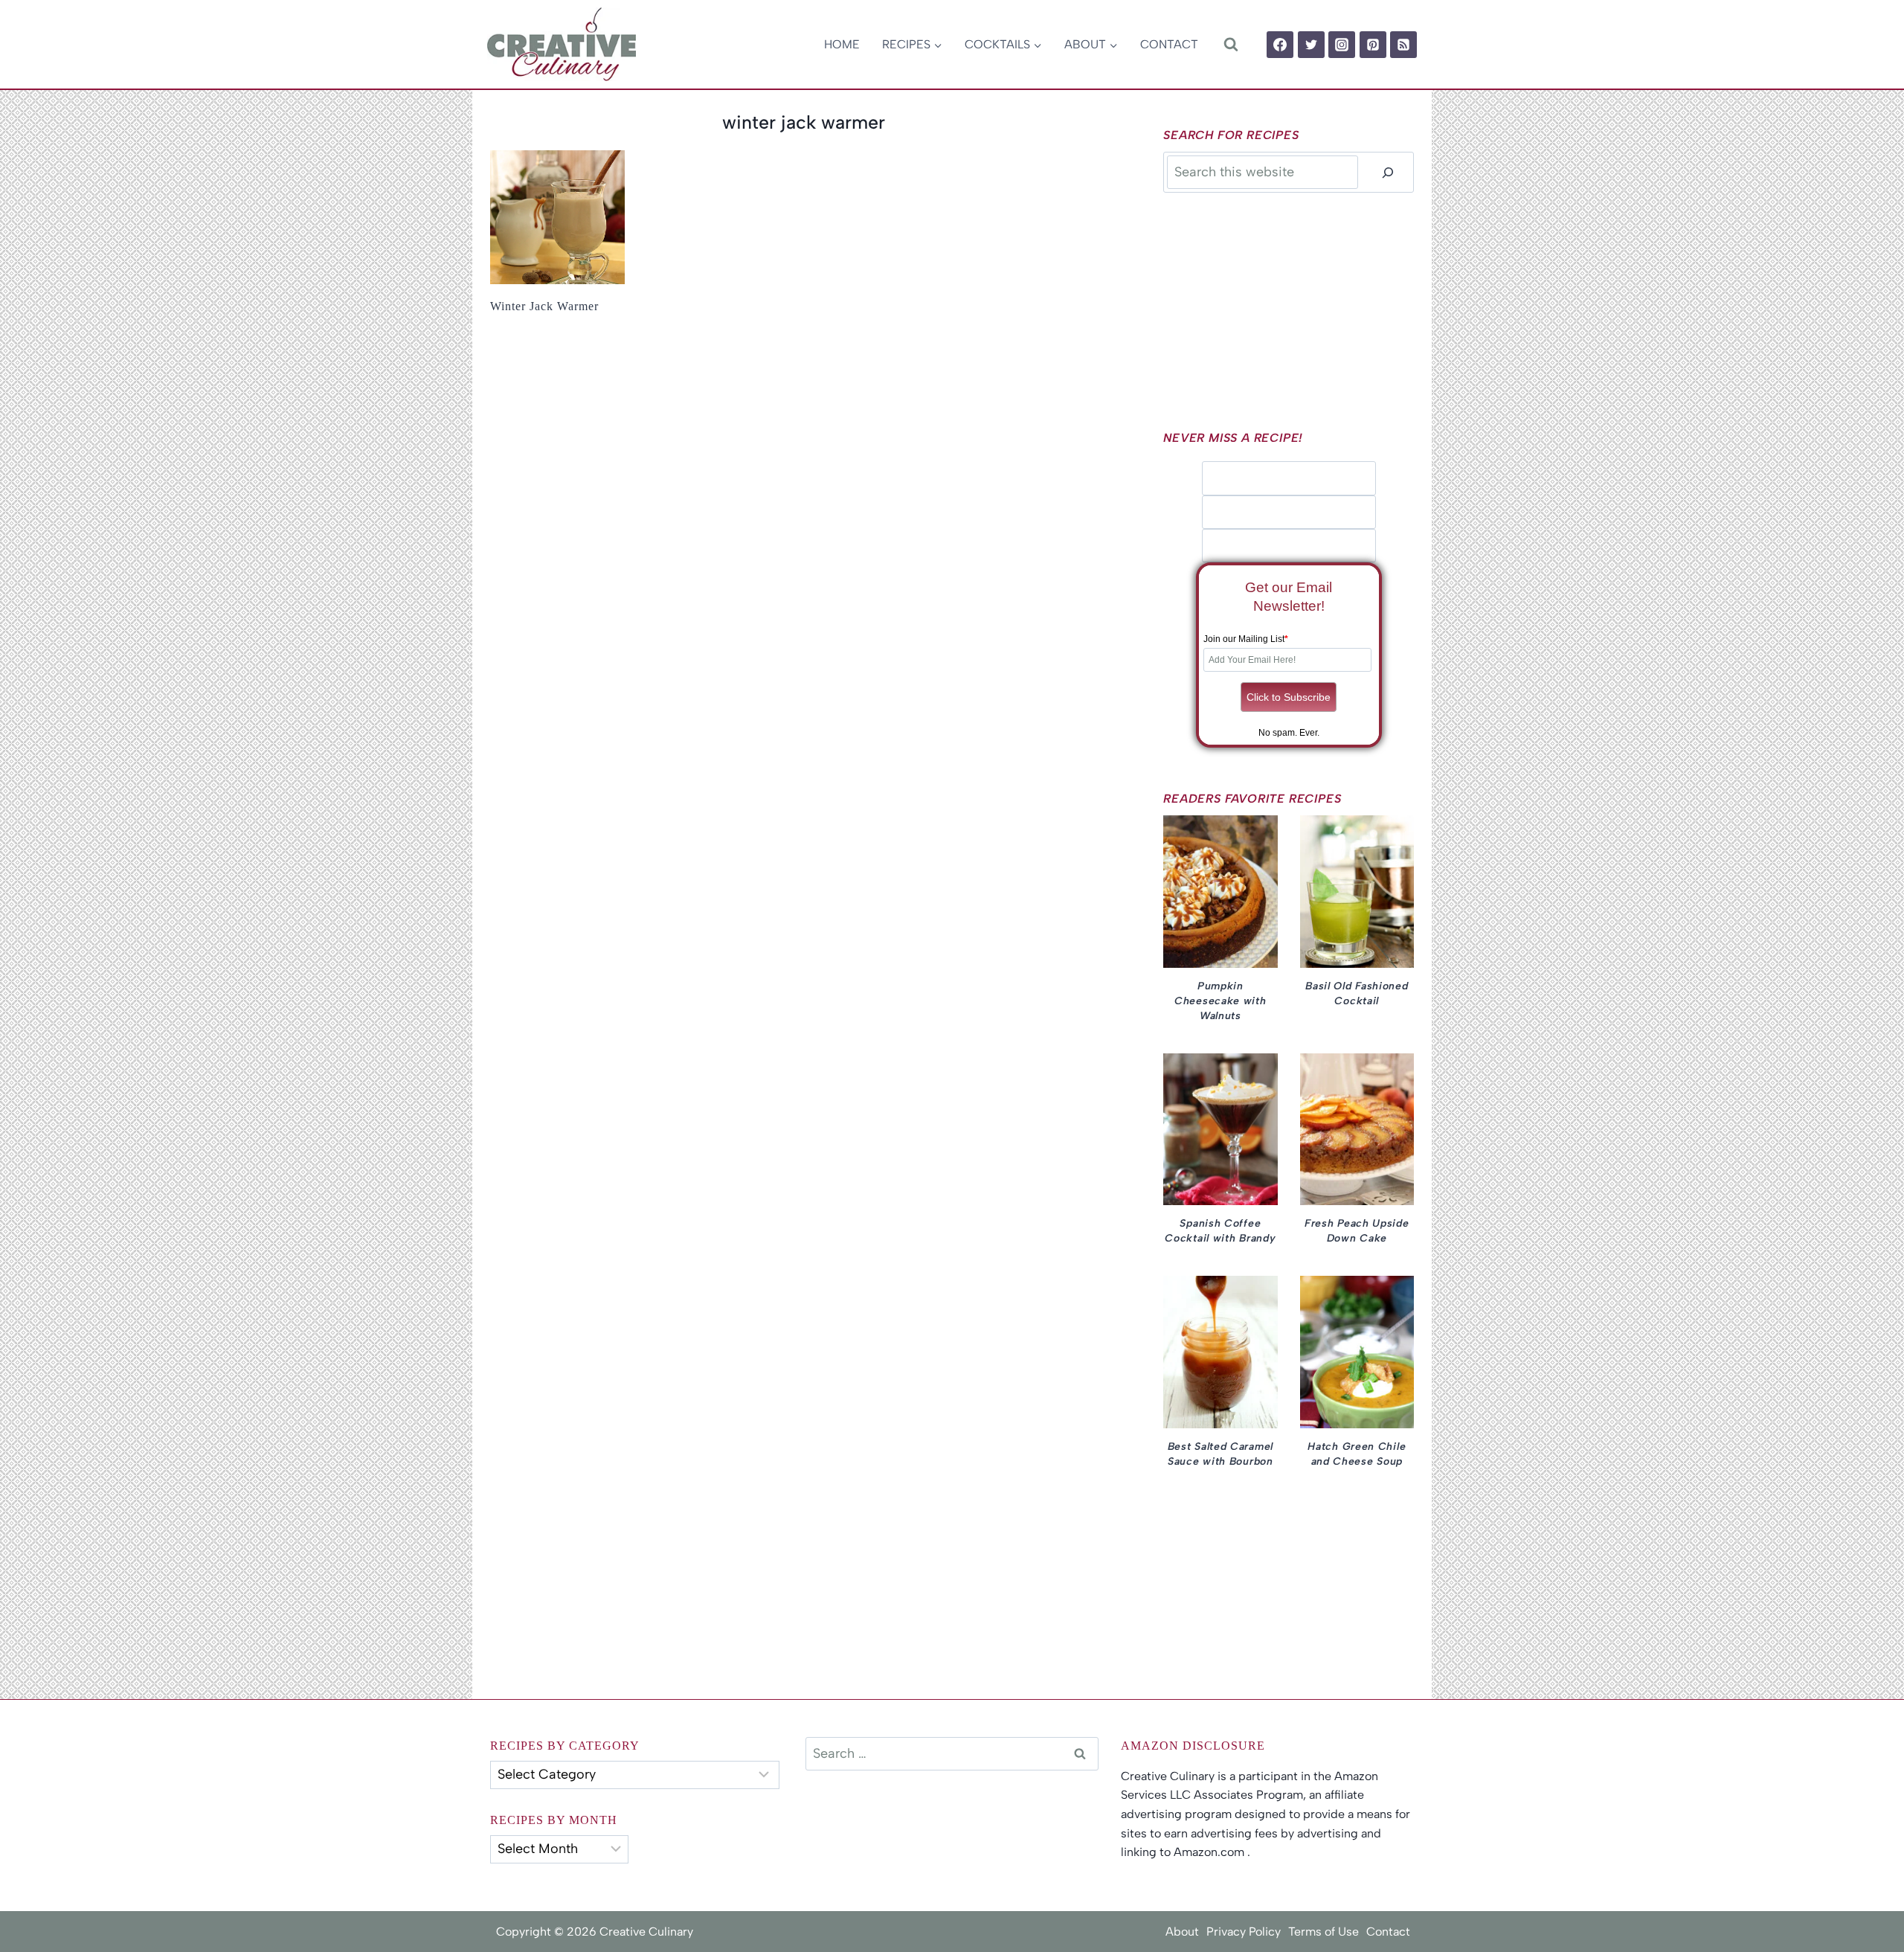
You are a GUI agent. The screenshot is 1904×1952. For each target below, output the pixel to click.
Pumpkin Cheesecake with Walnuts (1220, 1001)
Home (842, 44)
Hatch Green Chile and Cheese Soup (1357, 1454)
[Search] (1388, 172)
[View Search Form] (1231, 44)
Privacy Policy (1244, 1932)
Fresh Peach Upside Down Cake (1357, 1231)
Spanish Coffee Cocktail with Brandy (1220, 1231)
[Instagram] (1342, 45)
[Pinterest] (1373, 45)
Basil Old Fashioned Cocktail (1357, 993)
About (1182, 1932)
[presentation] (557, 218)
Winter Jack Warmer (544, 306)
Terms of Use (1324, 1932)
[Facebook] (1280, 45)
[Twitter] (1311, 45)
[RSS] (1403, 45)
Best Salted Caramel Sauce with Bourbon (1220, 1454)
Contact (1169, 44)
